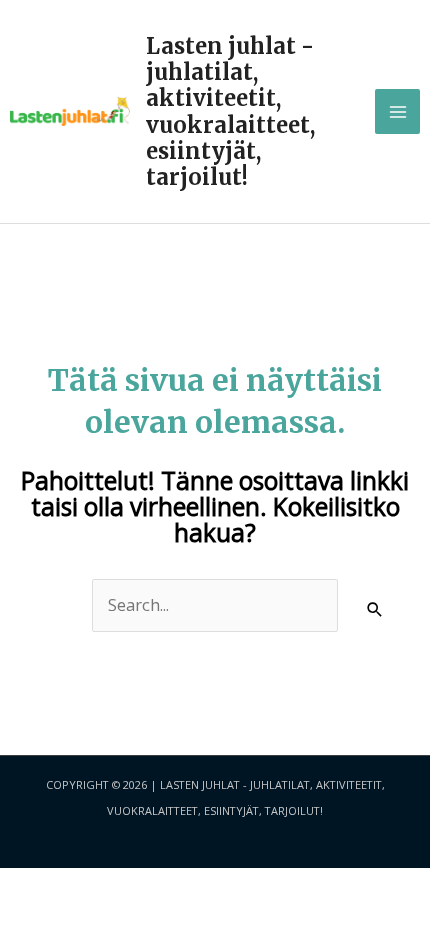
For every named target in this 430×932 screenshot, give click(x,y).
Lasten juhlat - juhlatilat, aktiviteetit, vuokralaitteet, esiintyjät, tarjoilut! (230, 111)
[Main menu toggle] (397, 111)
